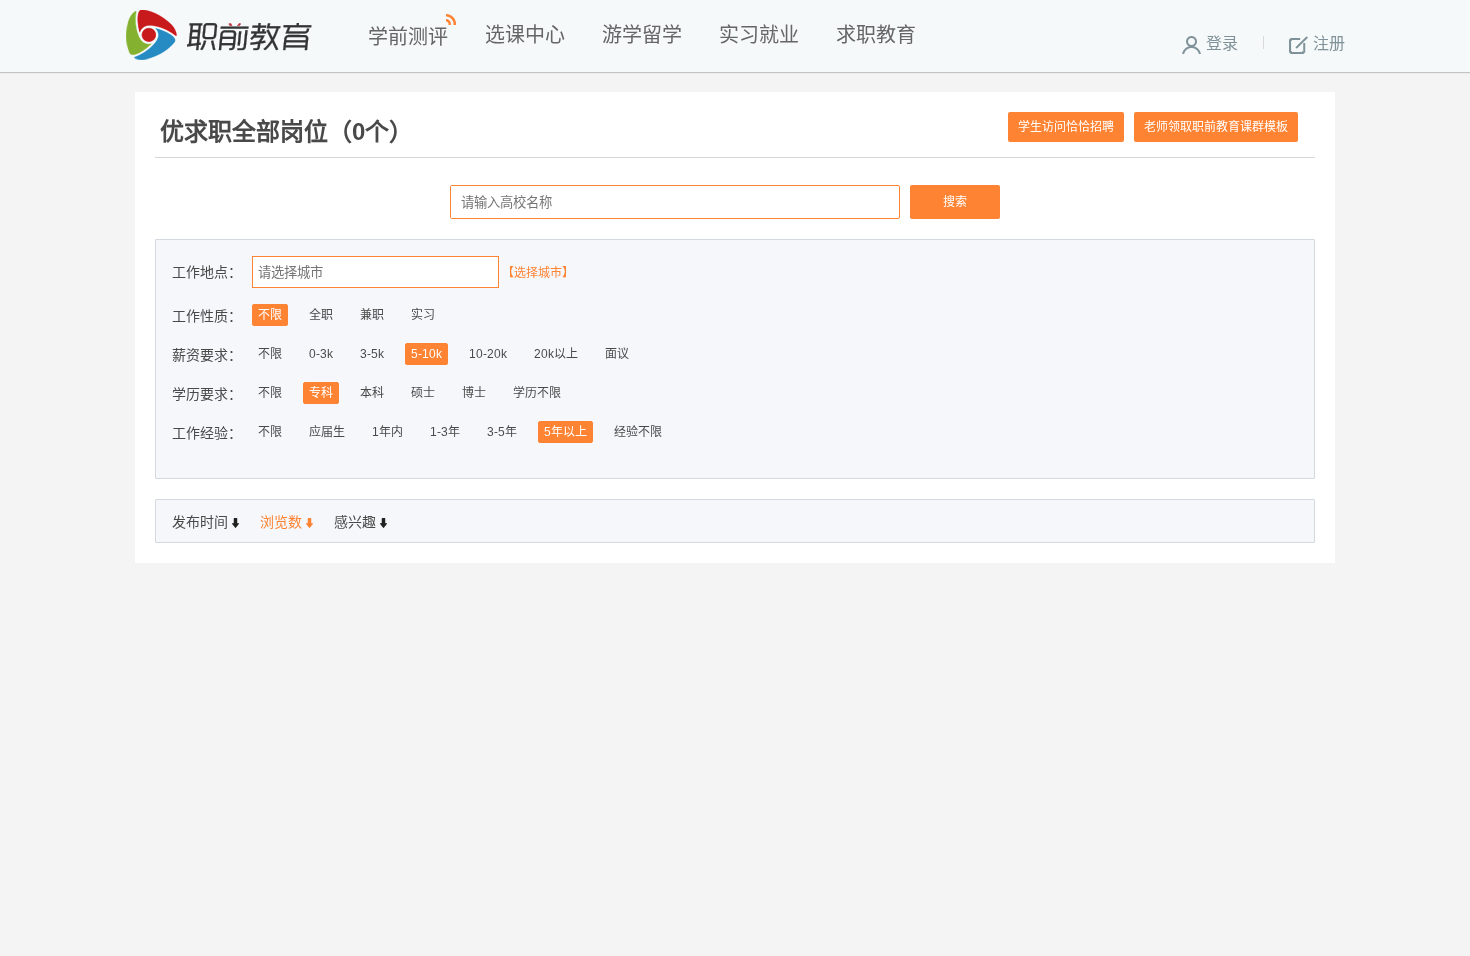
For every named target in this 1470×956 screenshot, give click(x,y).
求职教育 (876, 35)
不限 (270, 315)
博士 (474, 393)
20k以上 (556, 354)
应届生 (327, 432)
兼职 (372, 315)
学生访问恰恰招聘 (1066, 127)
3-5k (372, 354)
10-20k (488, 354)
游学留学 (642, 35)
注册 (1329, 43)
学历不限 (537, 393)
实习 (423, 315)
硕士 (423, 393)
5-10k (426, 354)
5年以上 (565, 432)
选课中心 (525, 35)
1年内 (387, 432)
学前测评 (408, 37)
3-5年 (502, 432)
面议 (617, 354)
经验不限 (638, 432)
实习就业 (759, 35)
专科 (321, 393)
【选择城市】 (538, 273)
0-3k (321, 354)
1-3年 (445, 432)
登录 (1222, 43)
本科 (372, 393)
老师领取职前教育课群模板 (1216, 127)
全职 (321, 315)
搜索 (955, 202)
